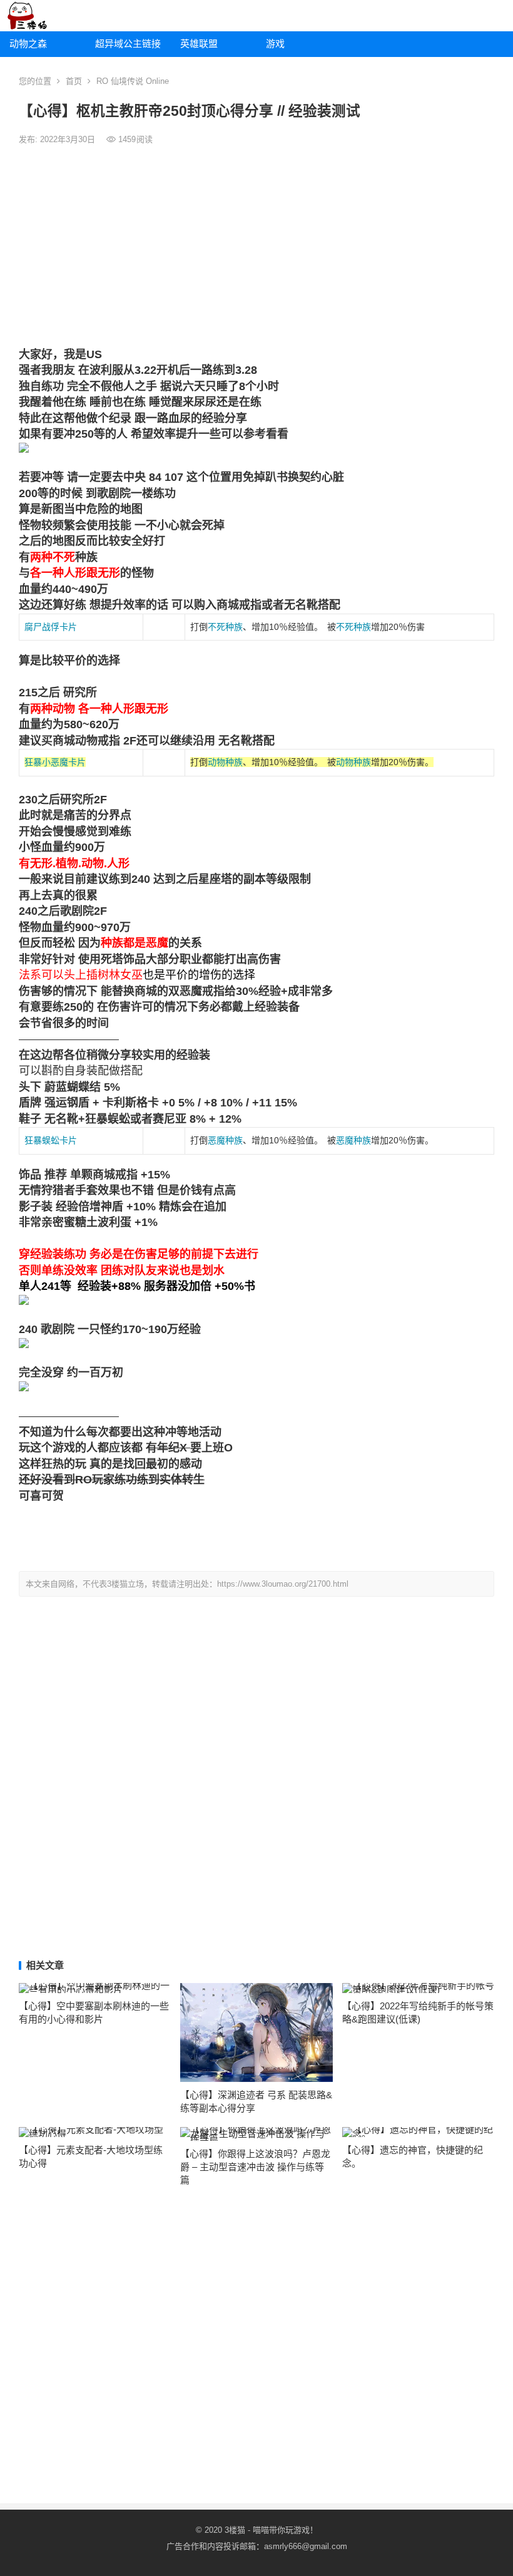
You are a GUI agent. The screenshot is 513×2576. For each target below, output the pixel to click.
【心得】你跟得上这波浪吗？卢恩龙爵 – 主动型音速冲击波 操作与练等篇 (255, 2167)
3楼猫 (235, 2530)
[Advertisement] (256, 247)
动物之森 (28, 44)
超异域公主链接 (128, 44)
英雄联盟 (199, 44)
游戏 (275, 44)
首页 (74, 81)
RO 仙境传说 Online (133, 81)
